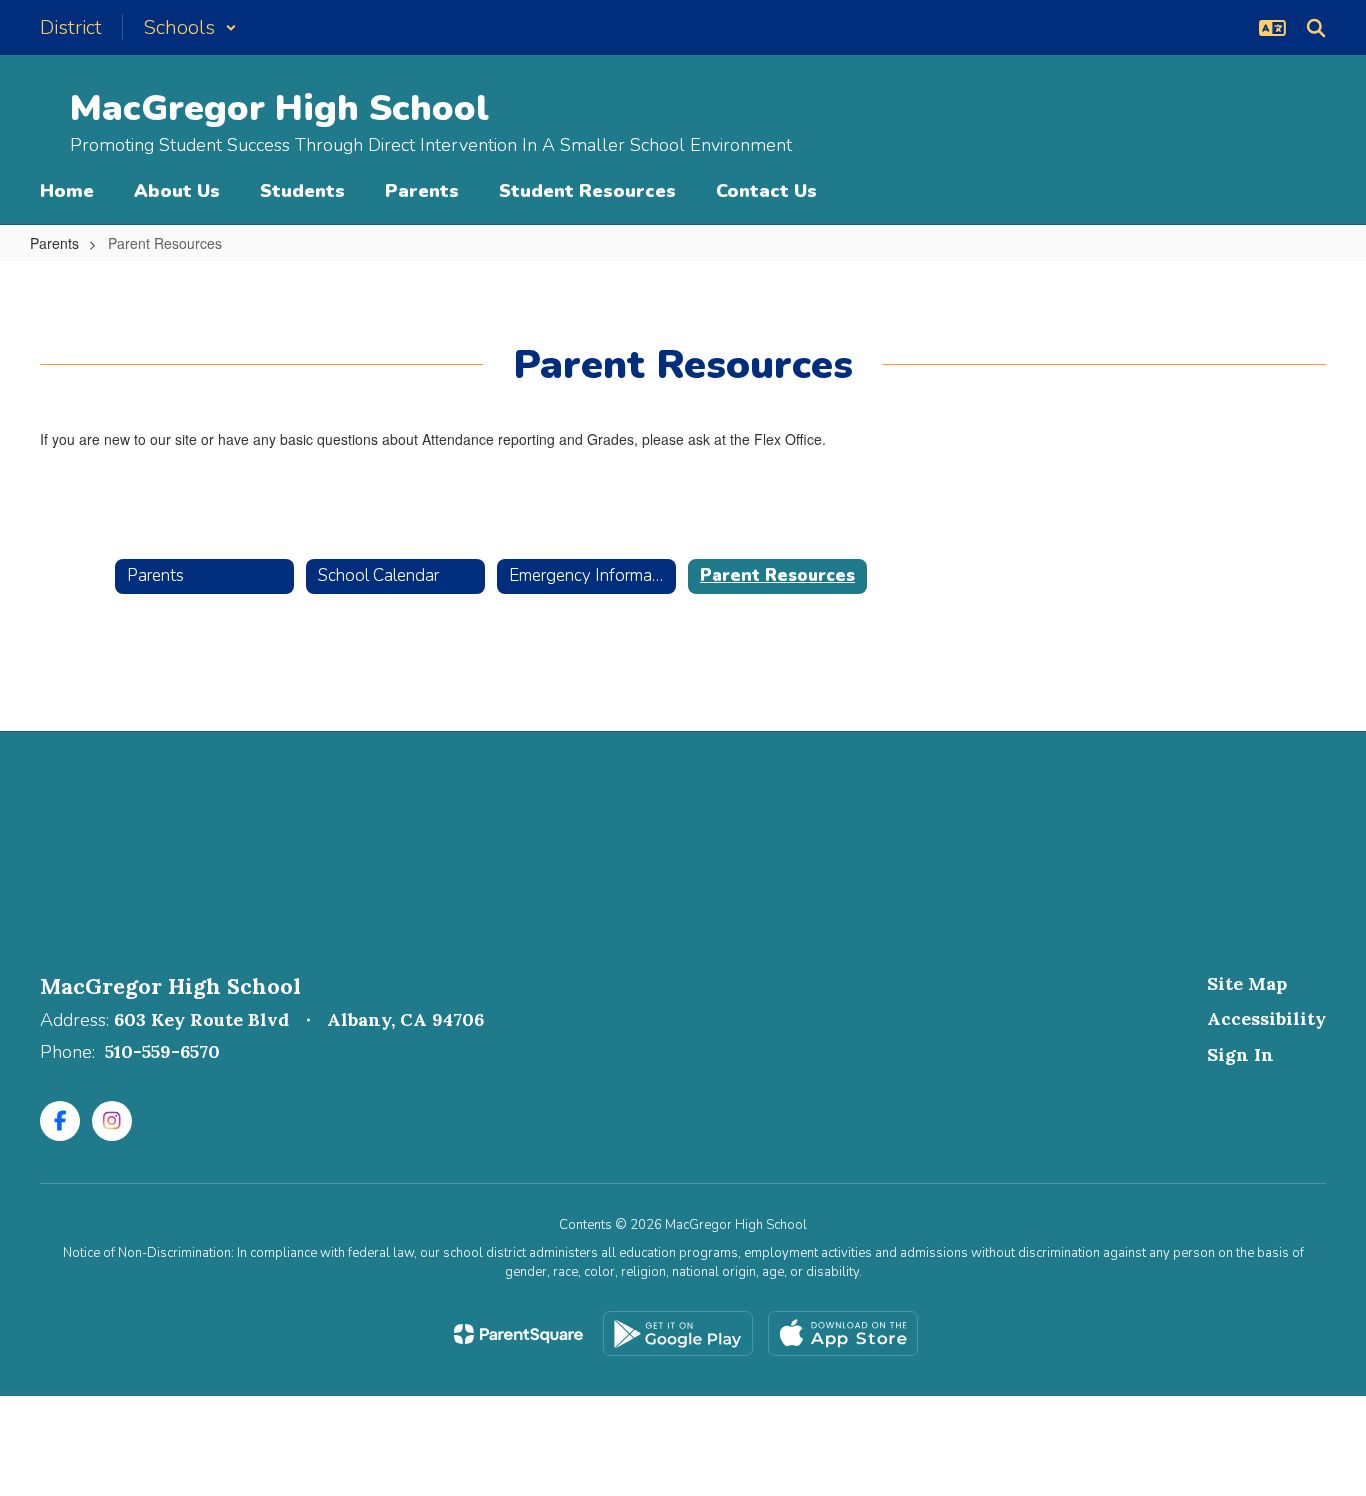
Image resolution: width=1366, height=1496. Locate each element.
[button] (190, 27)
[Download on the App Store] (843, 1333)
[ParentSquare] (518, 1334)
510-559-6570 (162, 1051)
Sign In (1240, 1054)
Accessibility (1266, 1018)
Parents (54, 243)
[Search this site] (1316, 28)
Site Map (1247, 983)
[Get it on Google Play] (678, 1333)
